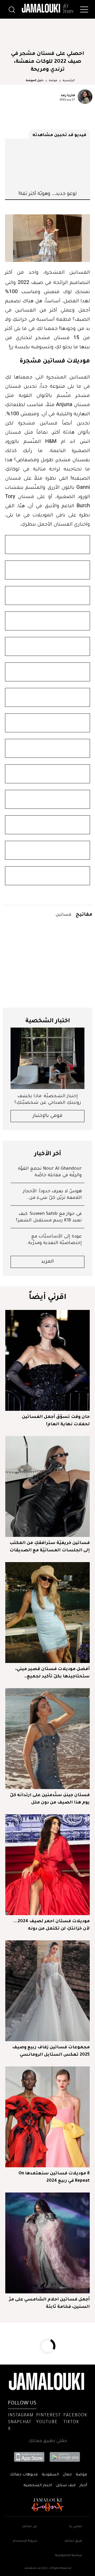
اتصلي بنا (76, 2527)
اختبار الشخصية (38, 2486)
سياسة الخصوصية (69, 2556)
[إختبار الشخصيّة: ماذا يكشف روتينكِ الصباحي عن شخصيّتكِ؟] (47, 1058)
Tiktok (71, 2422)
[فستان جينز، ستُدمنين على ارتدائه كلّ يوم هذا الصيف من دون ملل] (47, 1739)
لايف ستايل (66, 2486)
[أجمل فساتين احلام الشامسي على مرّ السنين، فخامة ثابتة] (47, 2243)
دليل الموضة (35, 81)
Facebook (75, 2416)
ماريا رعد (68, 95)
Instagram (21, 2416)
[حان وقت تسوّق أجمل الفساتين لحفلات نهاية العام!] (47, 1360)
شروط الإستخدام (25, 2541)
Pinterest (48, 2416)
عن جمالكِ (30, 2527)
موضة (53, 81)
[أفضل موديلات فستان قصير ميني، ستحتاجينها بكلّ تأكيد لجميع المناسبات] (47, 1613)
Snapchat (20, 2422)
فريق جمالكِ (73, 2541)
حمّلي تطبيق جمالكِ (48, 2441)
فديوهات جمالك (24, 2475)
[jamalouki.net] (47, 8)
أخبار (83, 2486)
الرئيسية (69, 81)
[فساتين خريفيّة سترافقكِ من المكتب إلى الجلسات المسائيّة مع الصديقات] (47, 1486)
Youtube (47, 2422)
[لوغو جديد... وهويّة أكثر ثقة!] (47, 164)
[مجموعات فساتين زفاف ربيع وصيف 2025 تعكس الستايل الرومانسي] (47, 1991)
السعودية (50, 2475)
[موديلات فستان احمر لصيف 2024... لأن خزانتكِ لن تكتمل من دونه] (47, 1865)
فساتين (63, 914)
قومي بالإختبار (48, 1116)
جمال (67, 2475)
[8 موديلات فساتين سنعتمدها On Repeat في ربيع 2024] (47, 2117)
